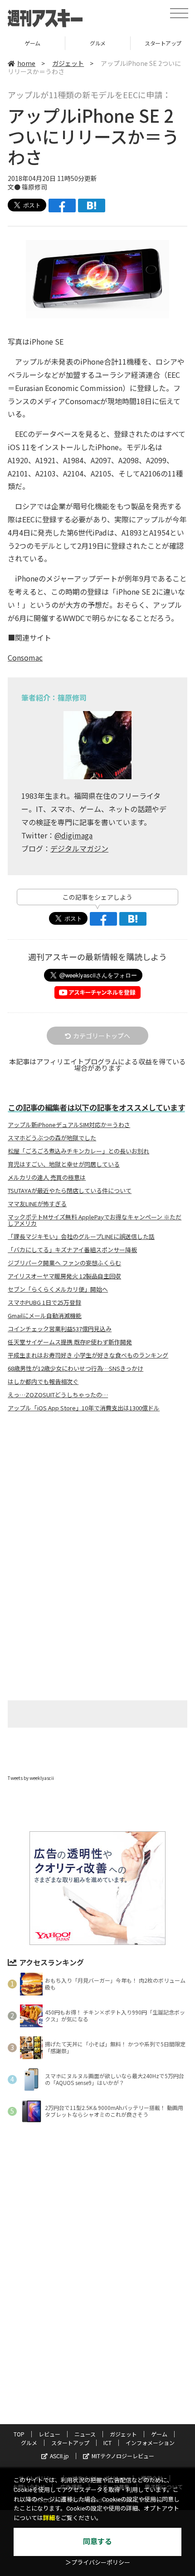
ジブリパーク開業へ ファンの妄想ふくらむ (64, 1263)
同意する (97, 2542)
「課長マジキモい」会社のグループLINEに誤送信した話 (81, 1237)
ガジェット (68, 63)
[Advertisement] (97, 1495)
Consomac (25, 657)
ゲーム (159, 2434)
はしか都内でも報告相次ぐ (43, 1382)
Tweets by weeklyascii (31, 1778)
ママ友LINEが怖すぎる (37, 1204)
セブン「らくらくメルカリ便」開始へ (58, 1289)
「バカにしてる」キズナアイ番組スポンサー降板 (72, 1250)
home (26, 63)
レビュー (49, 2434)
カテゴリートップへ (102, 1036)
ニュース (85, 2434)
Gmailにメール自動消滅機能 (45, 1316)
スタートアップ (98, 43)
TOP (19, 2434)
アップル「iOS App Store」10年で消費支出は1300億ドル (84, 1408)
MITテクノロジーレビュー (123, 2456)
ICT (107, 2443)
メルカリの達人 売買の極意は (47, 1178)
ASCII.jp (59, 2456)
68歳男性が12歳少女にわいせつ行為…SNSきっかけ (76, 1368)
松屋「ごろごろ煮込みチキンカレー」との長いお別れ (78, 1151)
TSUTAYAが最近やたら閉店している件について (70, 1191)
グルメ (32, 43)
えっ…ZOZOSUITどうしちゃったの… (58, 1395)
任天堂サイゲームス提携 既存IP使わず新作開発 (70, 1342)
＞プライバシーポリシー (98, 2563)
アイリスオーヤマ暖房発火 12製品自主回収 (64, 1276)
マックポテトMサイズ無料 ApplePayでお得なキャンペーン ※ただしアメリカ (95, 1220)
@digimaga (73, 835)
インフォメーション (150, 2443)
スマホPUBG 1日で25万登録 (44, 1303)
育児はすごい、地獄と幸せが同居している (64, 1164)
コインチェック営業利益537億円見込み (60, 1329)
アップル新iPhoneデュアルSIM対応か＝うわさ (69, 1125)
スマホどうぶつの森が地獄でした (52, 1138)
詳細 (49, 2518)
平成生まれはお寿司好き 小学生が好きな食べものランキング (88, 1355)
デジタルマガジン (79, 848)
